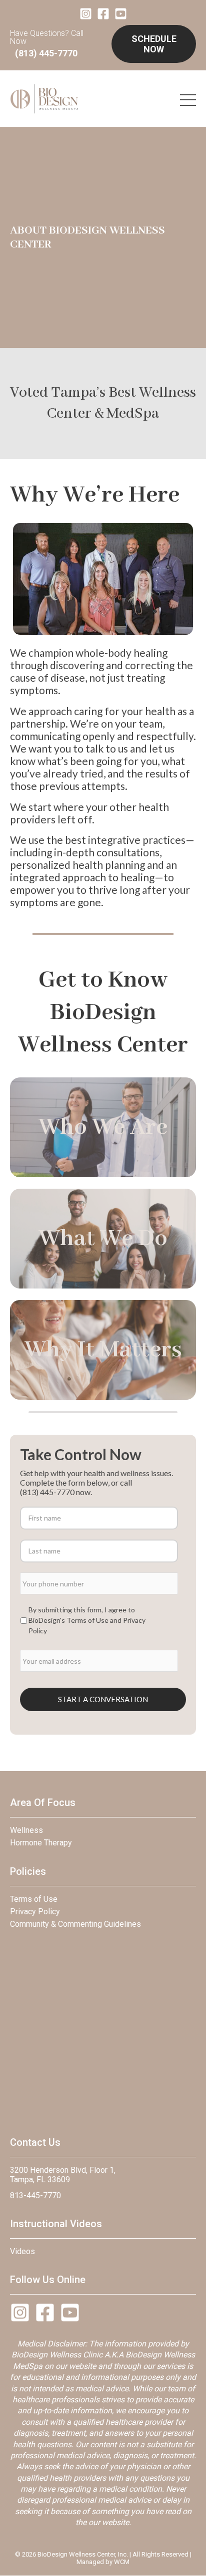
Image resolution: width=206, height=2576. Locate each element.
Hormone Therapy (41, 1843)
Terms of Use (87, 1620)
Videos (22, 2251)
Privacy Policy (35, 1912)
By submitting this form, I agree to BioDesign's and (87, 1620)
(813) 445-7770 (46, 53)
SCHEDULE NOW (154, 44)
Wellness (26, 1830)
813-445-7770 (35, 2195)
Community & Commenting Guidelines (75, 1924)
